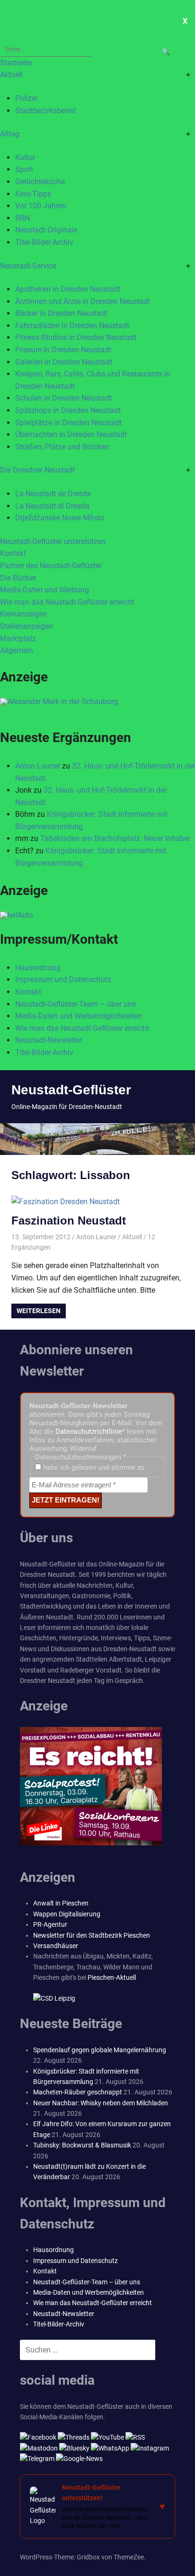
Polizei (26, 98)
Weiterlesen (39, 1311)
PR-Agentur (50, 1924)
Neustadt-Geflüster (71, 1090)
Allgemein (17, 650)
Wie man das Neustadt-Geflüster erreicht (67, 602)
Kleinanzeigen (23, 614)
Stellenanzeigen (27, 626)
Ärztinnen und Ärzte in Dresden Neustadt (83, 301)
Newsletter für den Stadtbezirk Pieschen (92, 1935)
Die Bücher (18, 578)
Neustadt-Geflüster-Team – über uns (75, 1004)
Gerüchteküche (40, 182)
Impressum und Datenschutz (63, 979)
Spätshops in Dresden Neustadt (68, 410)
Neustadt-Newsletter (49, 1040)
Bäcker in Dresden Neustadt (61, 313)
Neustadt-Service (28, 266)
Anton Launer (38, 766)
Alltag (10, 134)
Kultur (25, 157)
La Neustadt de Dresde (53, 494)
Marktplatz (18, 639)
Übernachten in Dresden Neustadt (71, 434)
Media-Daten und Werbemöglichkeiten (79, 1016)
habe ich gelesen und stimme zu (93, 1467)
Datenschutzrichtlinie (89, 1431)
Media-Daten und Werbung (44, 590)
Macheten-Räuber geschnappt (78, 2092)
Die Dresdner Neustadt (37, 470)
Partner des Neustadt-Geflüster (51, 566)
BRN (22, 218)
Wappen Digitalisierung (67, 1914)
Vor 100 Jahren (41, 206)
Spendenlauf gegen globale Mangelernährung (100, 2050)
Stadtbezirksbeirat (45, 111)
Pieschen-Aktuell (112, 1977)
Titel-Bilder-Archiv (44, 242)
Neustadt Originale (46, 230)
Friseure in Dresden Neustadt (63, 350)
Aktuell (11, 75)
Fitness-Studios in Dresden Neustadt (76, 337)
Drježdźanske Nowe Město (60, 518)
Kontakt (13, 553)
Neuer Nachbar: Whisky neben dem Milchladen (101, 2103)
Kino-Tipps (33, 194)
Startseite (16, 63)
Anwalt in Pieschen (61, 1903)
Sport (24, 169)
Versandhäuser (56, 1946)
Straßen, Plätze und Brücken (62, 447)
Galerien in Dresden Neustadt (64, 362)
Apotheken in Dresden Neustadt (68, 289)
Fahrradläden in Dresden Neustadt (72, 326)
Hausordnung (38, 968)
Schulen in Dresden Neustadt (63, 398)
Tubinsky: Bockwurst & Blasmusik (82, 2145)
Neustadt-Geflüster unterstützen (53, 541)
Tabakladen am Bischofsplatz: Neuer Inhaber (115, 838)
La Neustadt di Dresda (52, 506)
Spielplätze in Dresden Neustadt (68, 423)
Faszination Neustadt (69, 1221)
